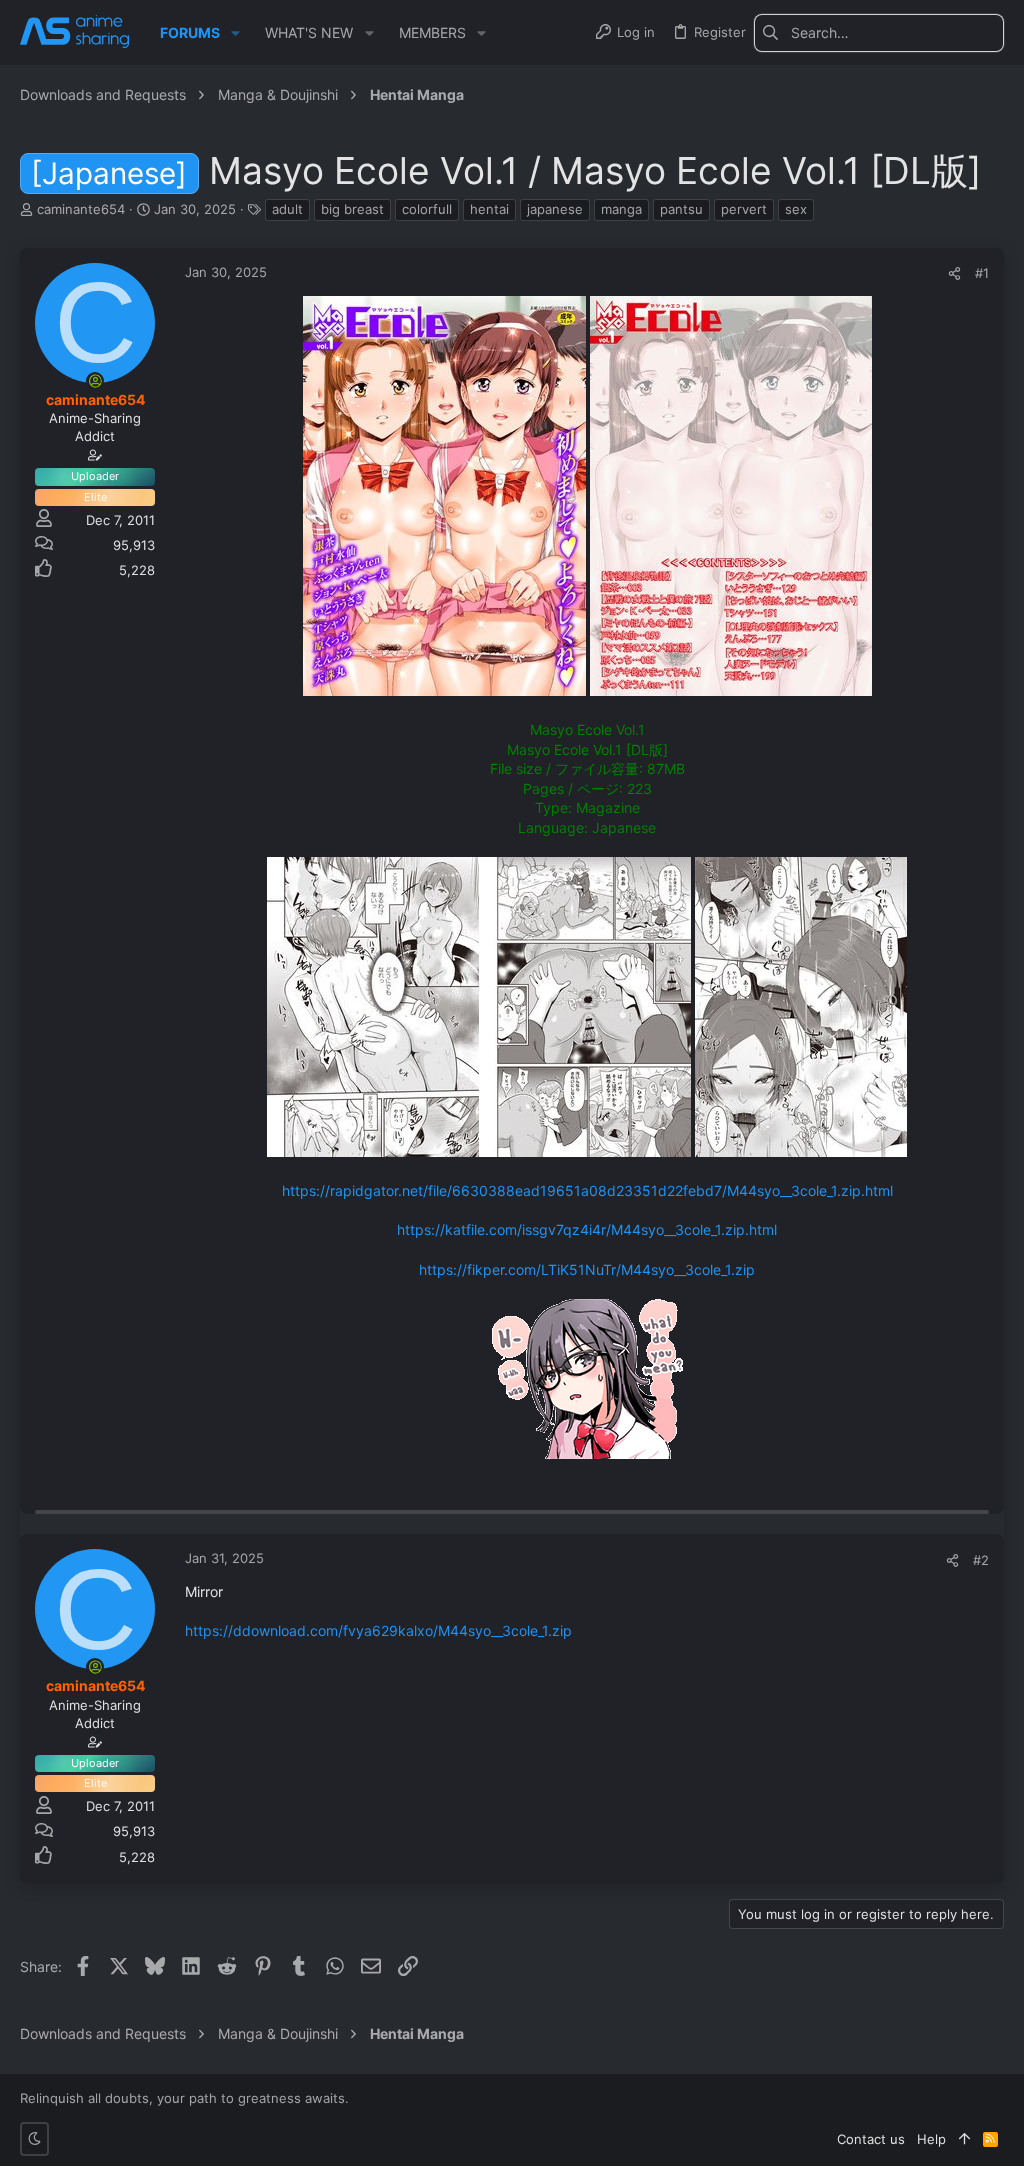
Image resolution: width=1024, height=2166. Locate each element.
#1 (982, 273)
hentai (489, 209)
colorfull (427, 209)
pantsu (681, 209)
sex (796, 209)
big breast (352, 209)
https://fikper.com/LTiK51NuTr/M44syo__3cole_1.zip (587, 1269)
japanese (555, 209)
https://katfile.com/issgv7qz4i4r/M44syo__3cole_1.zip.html (587, 1229)
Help (931, 2139)
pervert (744, 209)
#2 (981, 1560)
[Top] (964, 2139)
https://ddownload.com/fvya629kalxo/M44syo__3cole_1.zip (378, 1630)
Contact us (871, 2139)
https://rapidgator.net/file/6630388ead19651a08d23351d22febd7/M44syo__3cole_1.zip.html (587, 1190)
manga (621, 209)
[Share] (954, 273)
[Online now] (95, 381)
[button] (235, 33)
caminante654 (81, 209)
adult (287, 209)
